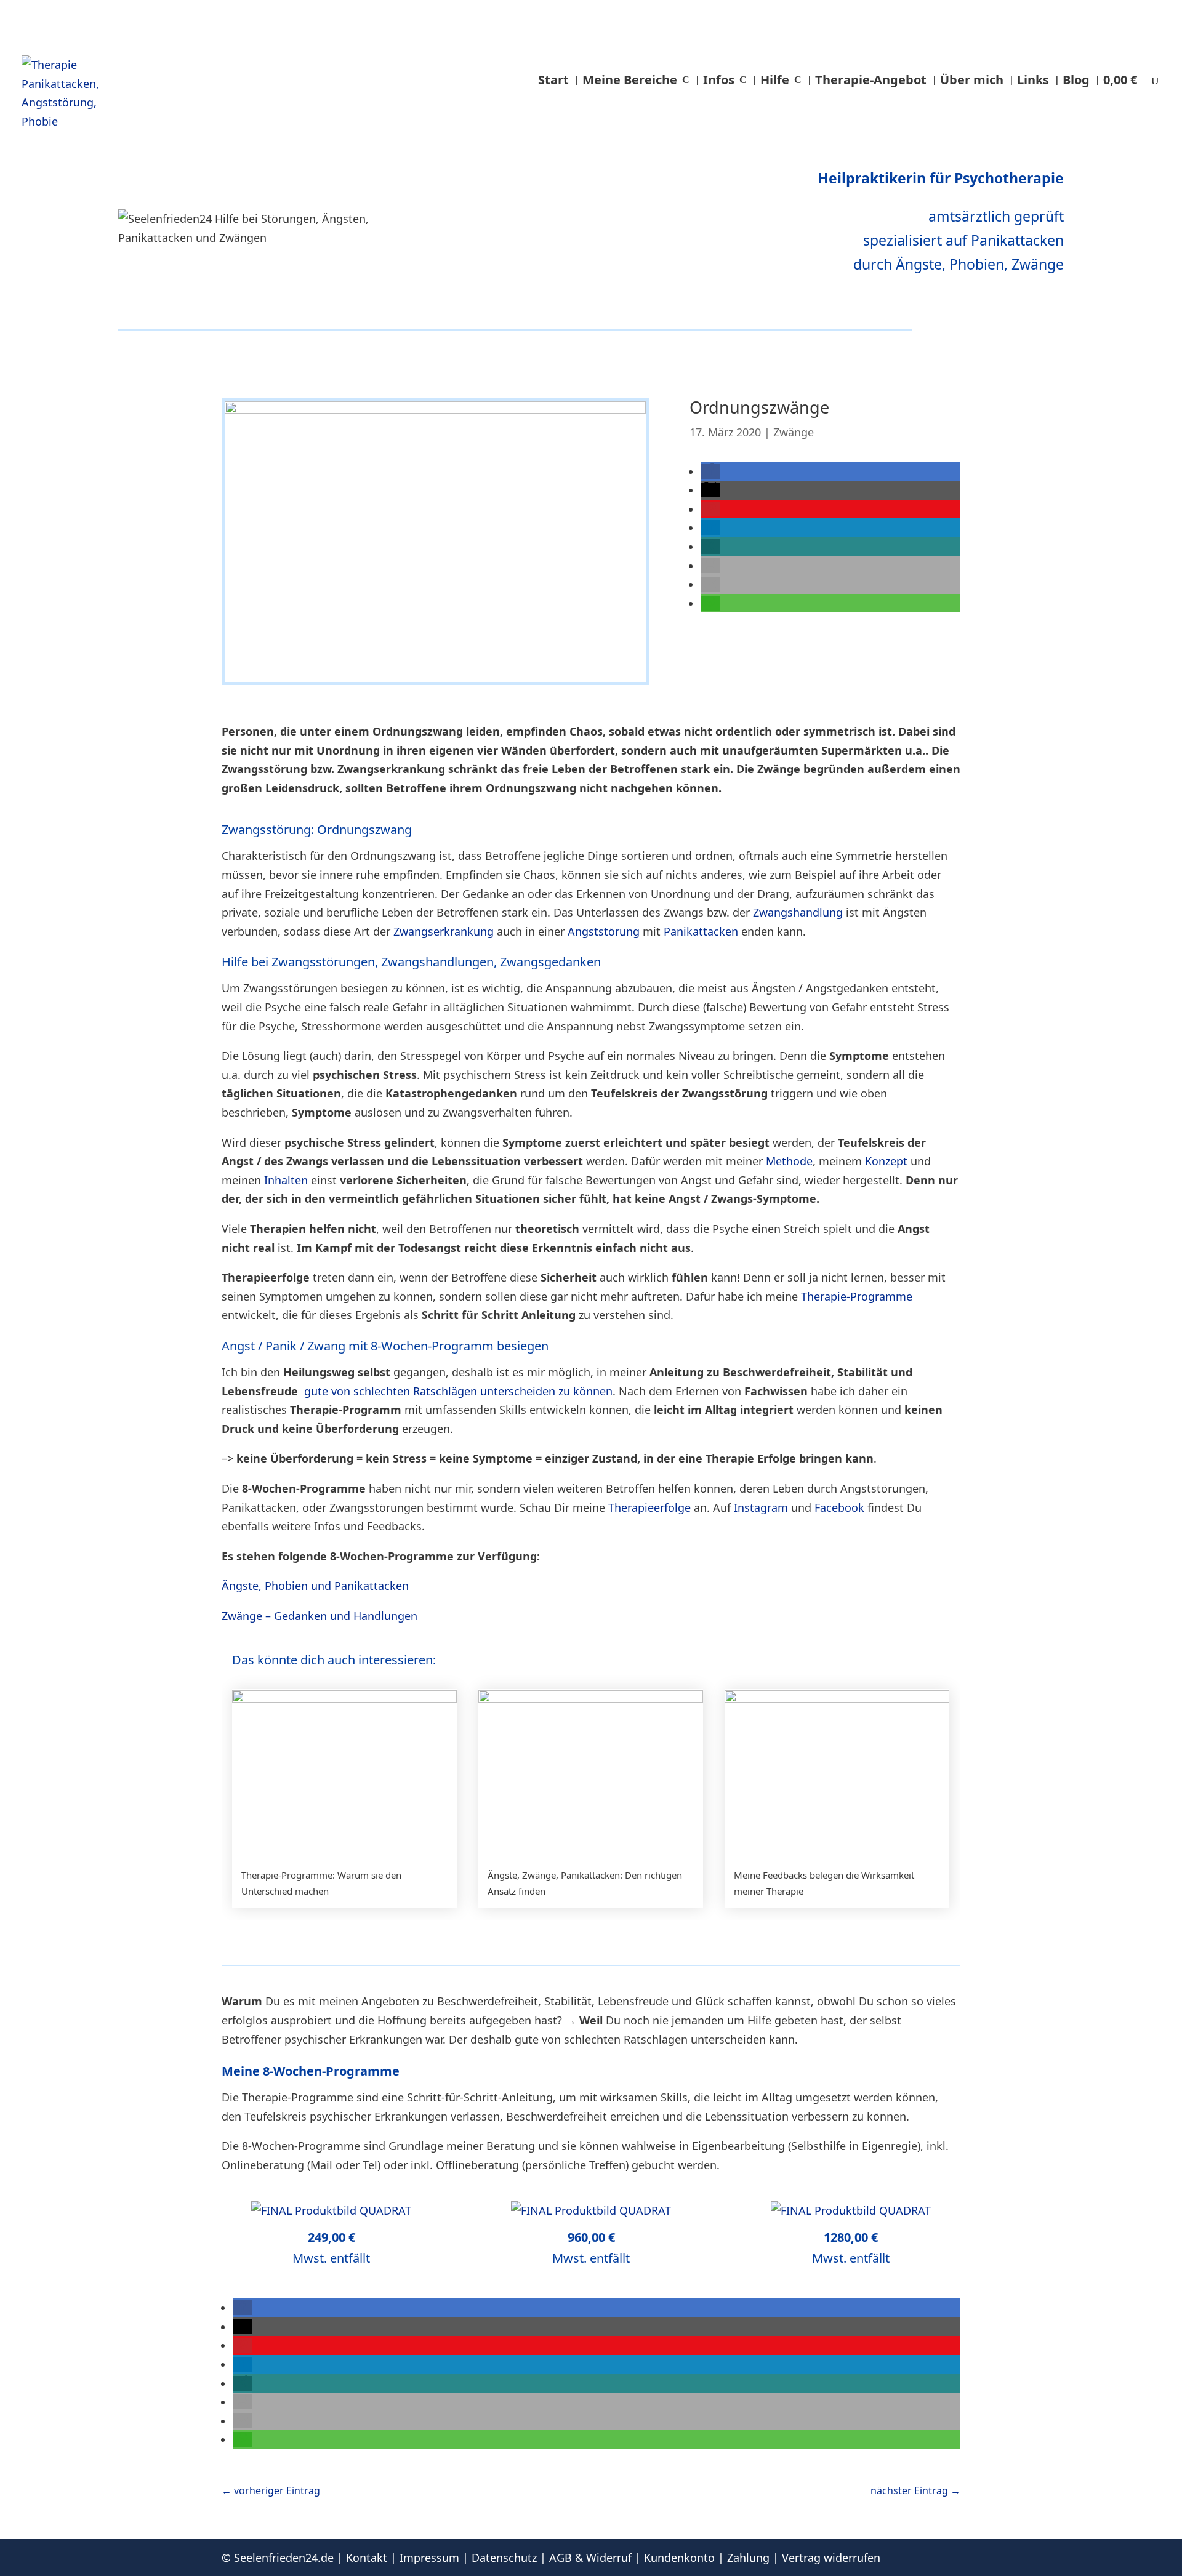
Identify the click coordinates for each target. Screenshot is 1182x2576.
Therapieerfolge (649, 1507)
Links (1033, 80)
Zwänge (794, 432)
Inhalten (286, 1180)
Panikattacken (701, 931)
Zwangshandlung (798, 912)
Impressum (429, 2558)
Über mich (972, 80)
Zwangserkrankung (444, 931)
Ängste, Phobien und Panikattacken (315, 1586)
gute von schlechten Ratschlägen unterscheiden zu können (458, 1391)
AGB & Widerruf (590, 2558)
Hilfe (775, 80)
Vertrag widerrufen (831, 2558)
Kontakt (367, 2558)
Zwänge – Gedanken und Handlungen (320, 1616)
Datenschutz (504, 2558)
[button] (710, 471)
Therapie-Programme (857, 1296)
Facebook (839, 1507)
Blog (1076, 80)
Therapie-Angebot (871, 80)
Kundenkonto (679, 2558)
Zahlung (748, 2558)
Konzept (886, 1161)
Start (553, 80)
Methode (789, 1161)
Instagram (761, 1507)
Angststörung (604, 931)
